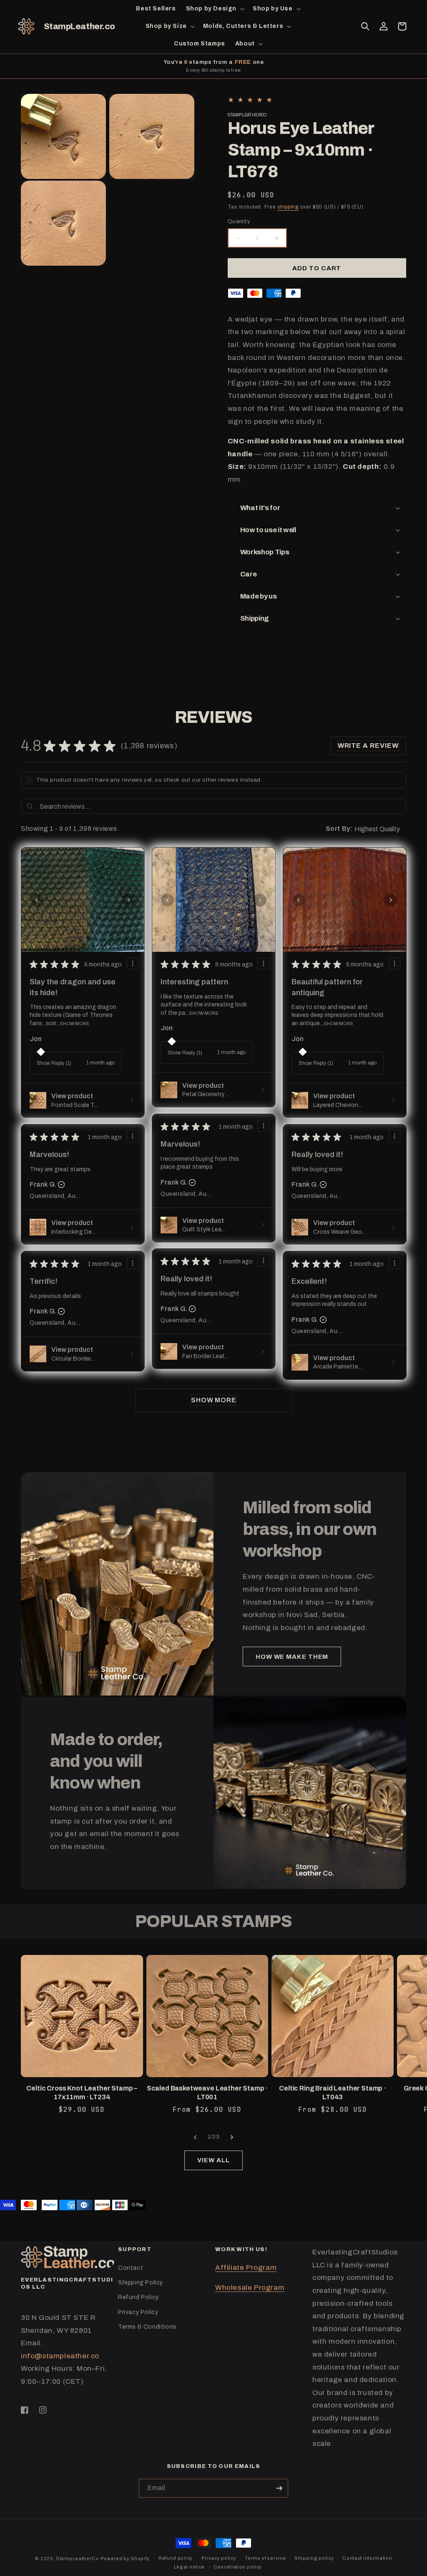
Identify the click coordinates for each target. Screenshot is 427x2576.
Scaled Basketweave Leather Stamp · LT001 (207, 2093)
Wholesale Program (250, 2288)
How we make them (292, 1657)
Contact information (367, 2558)
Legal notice (189, 2567)
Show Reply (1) (54, 1063)
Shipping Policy (141, 2283)
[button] (214, 9)
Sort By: (339, 829)
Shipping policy (314, 2558)
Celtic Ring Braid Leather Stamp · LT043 (333, 2093)
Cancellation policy (238, 2567)
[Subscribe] (279, 2488)
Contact (131, 2268)
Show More (74, 1024)
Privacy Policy (138, 2312)
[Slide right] (232, 2137)
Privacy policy (219, 2558)
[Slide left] (195, 2137)
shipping (288, 207)
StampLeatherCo (77, 2558)
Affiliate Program (246, 2268)
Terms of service (265, 2558)
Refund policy (176, 2558)
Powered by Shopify (125, 2558)
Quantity (239, 221)
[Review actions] (133, 963)
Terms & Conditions (147, 2327)
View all (213, 2160)
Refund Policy (138, 2297)
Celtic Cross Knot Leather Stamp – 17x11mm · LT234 (82, 2093)
